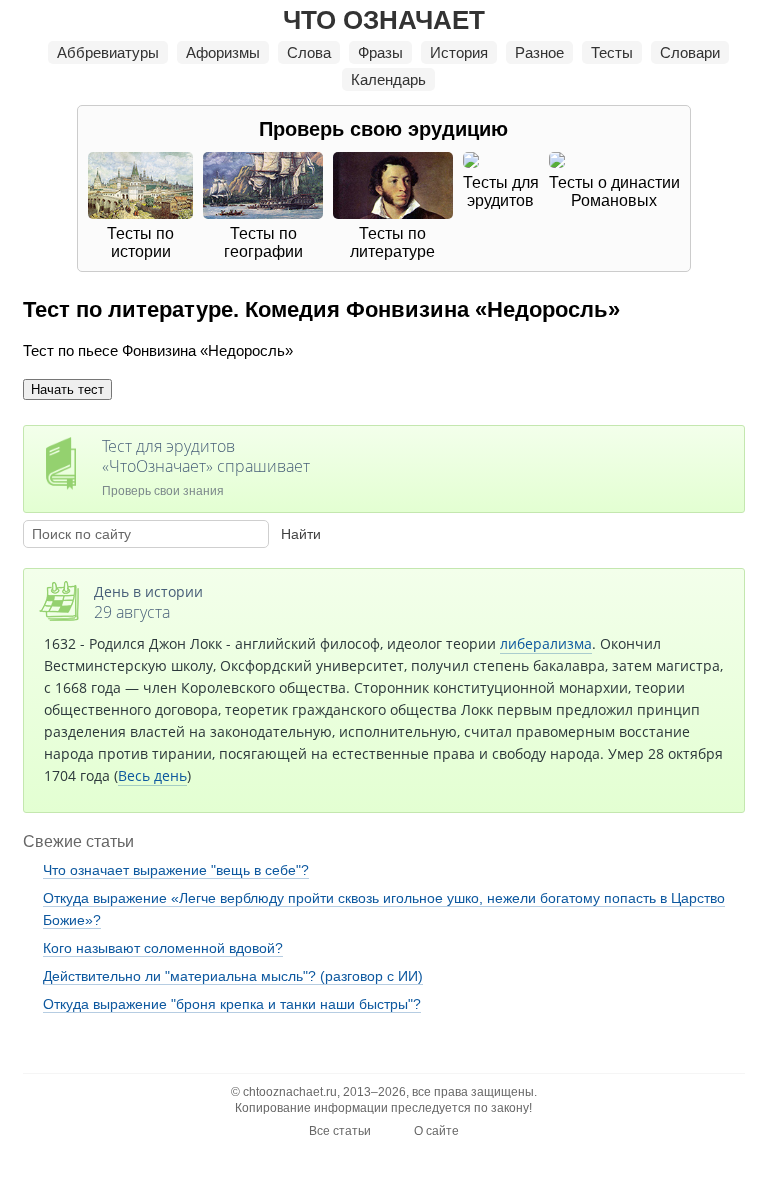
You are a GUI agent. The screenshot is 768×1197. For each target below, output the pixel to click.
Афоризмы (223, 52)
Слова (309, 52)
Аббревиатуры (108, 52)
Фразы (380, 52)
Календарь (388, 79)
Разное (539, 52)
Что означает (384, 20)
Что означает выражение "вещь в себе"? (176, 870)
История (459, 52)
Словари (690, 52)
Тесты (612, 52)
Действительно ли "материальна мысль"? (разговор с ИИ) (233, 976)
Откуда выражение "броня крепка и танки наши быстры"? (232, 1004)
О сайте (436, 1131)
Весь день (152, 775)
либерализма (546, 643)
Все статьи (340, 1131)
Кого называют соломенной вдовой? (163, 948)
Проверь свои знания (206, 466)
